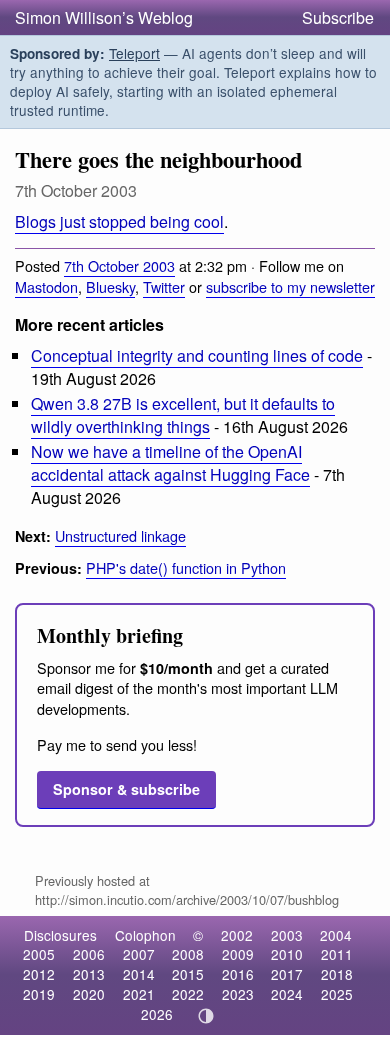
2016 (238, 974)
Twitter (164, 286)
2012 (39, 974)
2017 (287, 974)
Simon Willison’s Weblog (104, 17)
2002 (237, 935)
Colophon (145, 935)
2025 (337, 994)
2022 (188, 994)
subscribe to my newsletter (290, 286)
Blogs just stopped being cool (119, 221)
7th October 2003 (119, 265)
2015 (188, 974)
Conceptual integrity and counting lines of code (197, 355)
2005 (39, 954)
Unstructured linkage (120, 535)
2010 (287, 954)
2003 (287, 935)
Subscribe (338, 17)
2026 (157, 1014)
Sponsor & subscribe (126, 789)
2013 (89, 974)
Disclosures (60, 935)
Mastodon (46, 286)
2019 (39, 994)
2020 (89, 994)
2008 (188, 954)
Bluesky (110, 286)
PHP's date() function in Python (186, 567)
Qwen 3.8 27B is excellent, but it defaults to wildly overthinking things (183, 415)
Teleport (134, 53)
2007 (139, 954)
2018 (337, 974)
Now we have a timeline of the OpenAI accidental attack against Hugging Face (170, 463)
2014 (139, 974)
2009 (238, 954)
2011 (337, 954)
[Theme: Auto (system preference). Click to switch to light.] (206, 1016)
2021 (139, 994)
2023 (238, 994)
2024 (287, 994)
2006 (89, 954)
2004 (336, 935)
